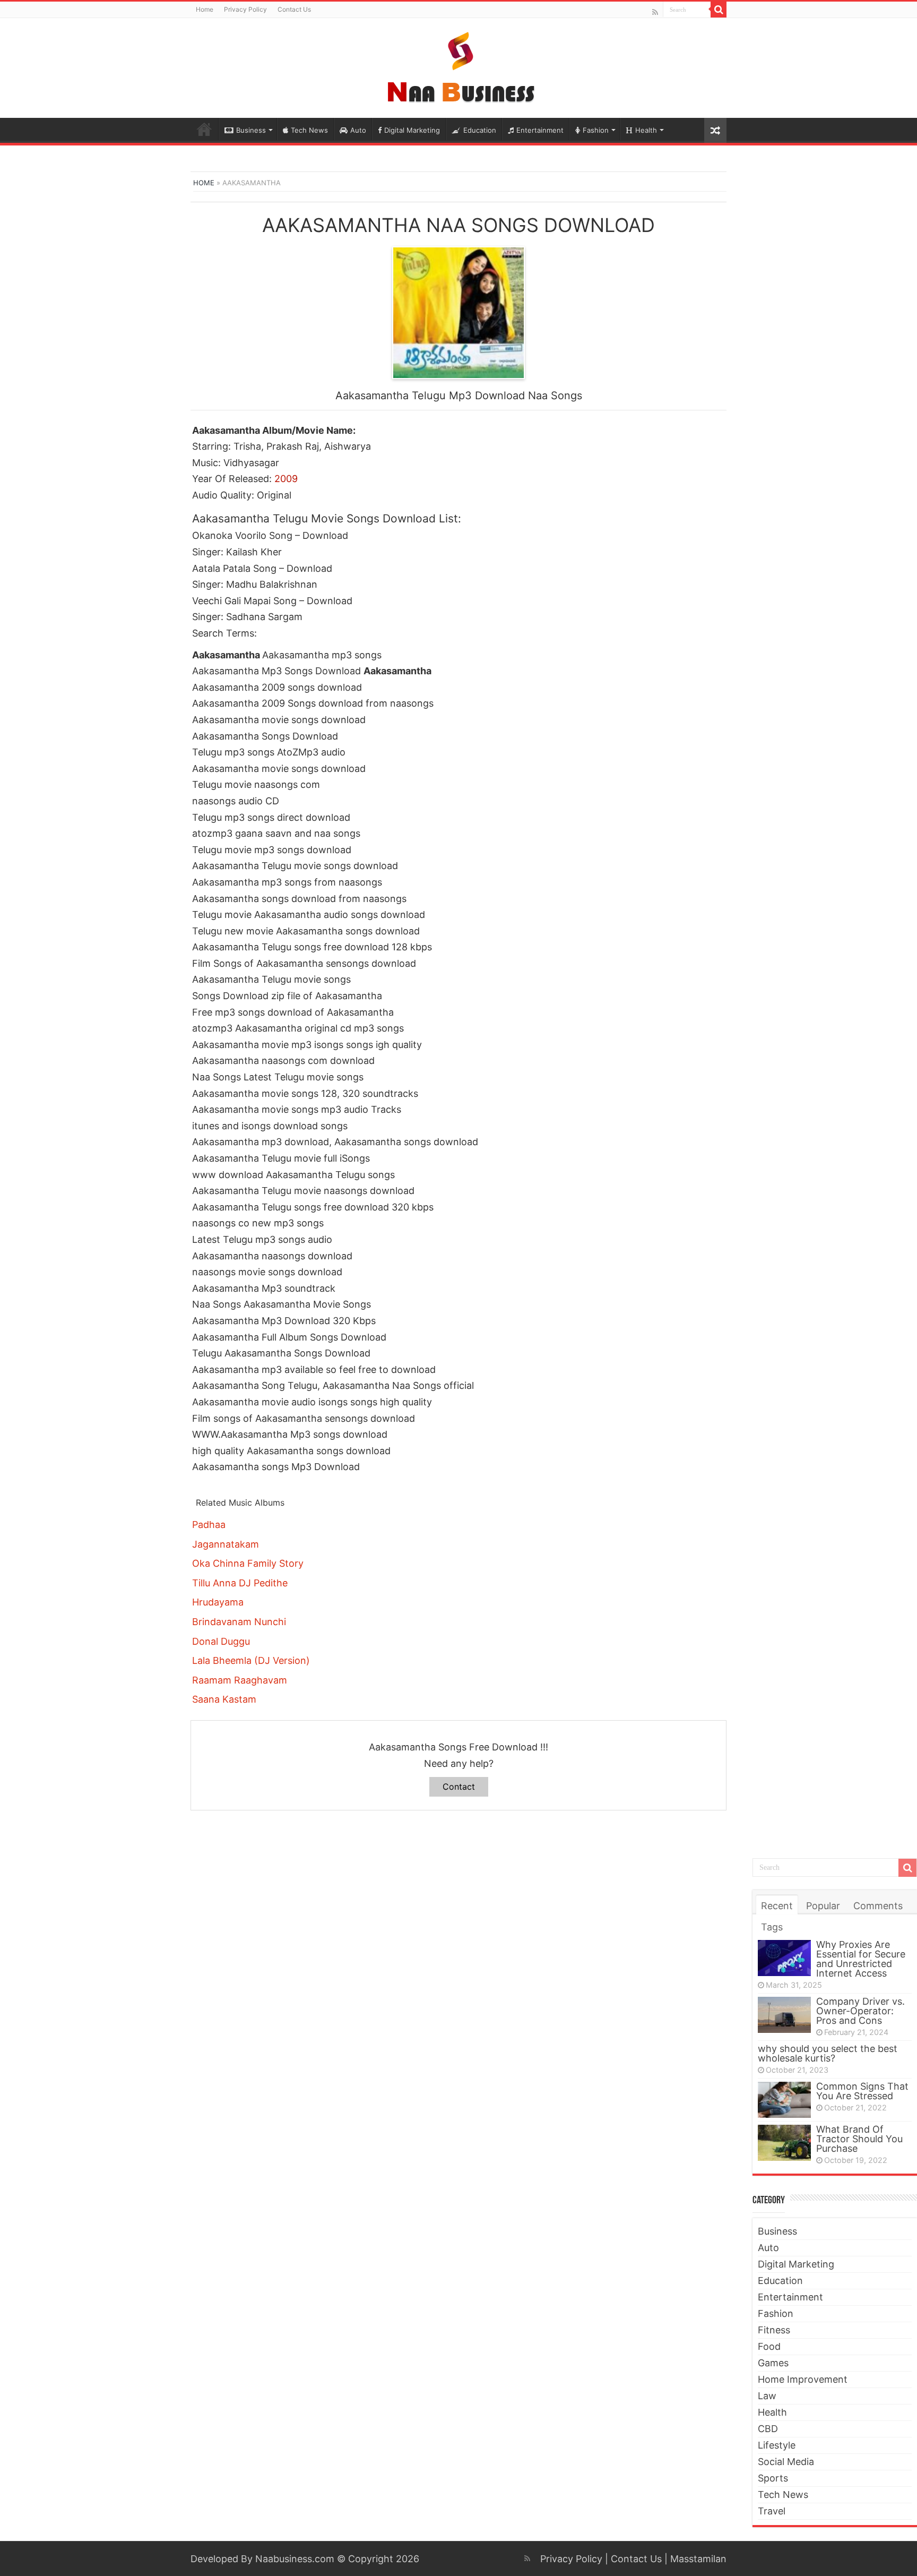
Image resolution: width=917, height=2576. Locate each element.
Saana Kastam (224, 1699)
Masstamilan (698, 2559)
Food (769, 2346)
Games (773, 2363)
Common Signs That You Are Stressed (862, 2091)
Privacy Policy (245, 9)
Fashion (596, 130)
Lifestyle (777, 2445)
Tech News (309, 130)
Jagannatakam (226, 1544)
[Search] (719, 10)
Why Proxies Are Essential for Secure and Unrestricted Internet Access (861, 1959)
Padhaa (209, 1525)
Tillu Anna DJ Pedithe (240, 1583)
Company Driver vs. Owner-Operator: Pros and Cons (860, 2011)
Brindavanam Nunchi (239, 1622)
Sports (773, 2478)
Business (251, 130)
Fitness (774, 2330)
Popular (823, 1906)
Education (480, 130)
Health (646, 130)
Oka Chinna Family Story (248, 1563)
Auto (358, 130)
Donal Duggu (221, 1641)
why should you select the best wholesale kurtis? (828, 2053)
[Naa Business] (459, 66)
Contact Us (294, 9)
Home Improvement (803, 2379)
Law (767, 2396)
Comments (878, 1906)
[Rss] (655, 12)
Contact (459, 1787)
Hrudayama (218, 1602)
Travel (772, 2511)
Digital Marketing (412, 130)
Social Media (786, 2462)
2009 (286, 479)
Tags (772, 1927)
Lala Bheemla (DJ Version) (251, 1660)
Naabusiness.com (295, 2559)
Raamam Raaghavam (240, 1680)
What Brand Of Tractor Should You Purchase (859, 2139)
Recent (777, 1906)
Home (205, 9)
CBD (768, 2429)
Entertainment (540, 130)
